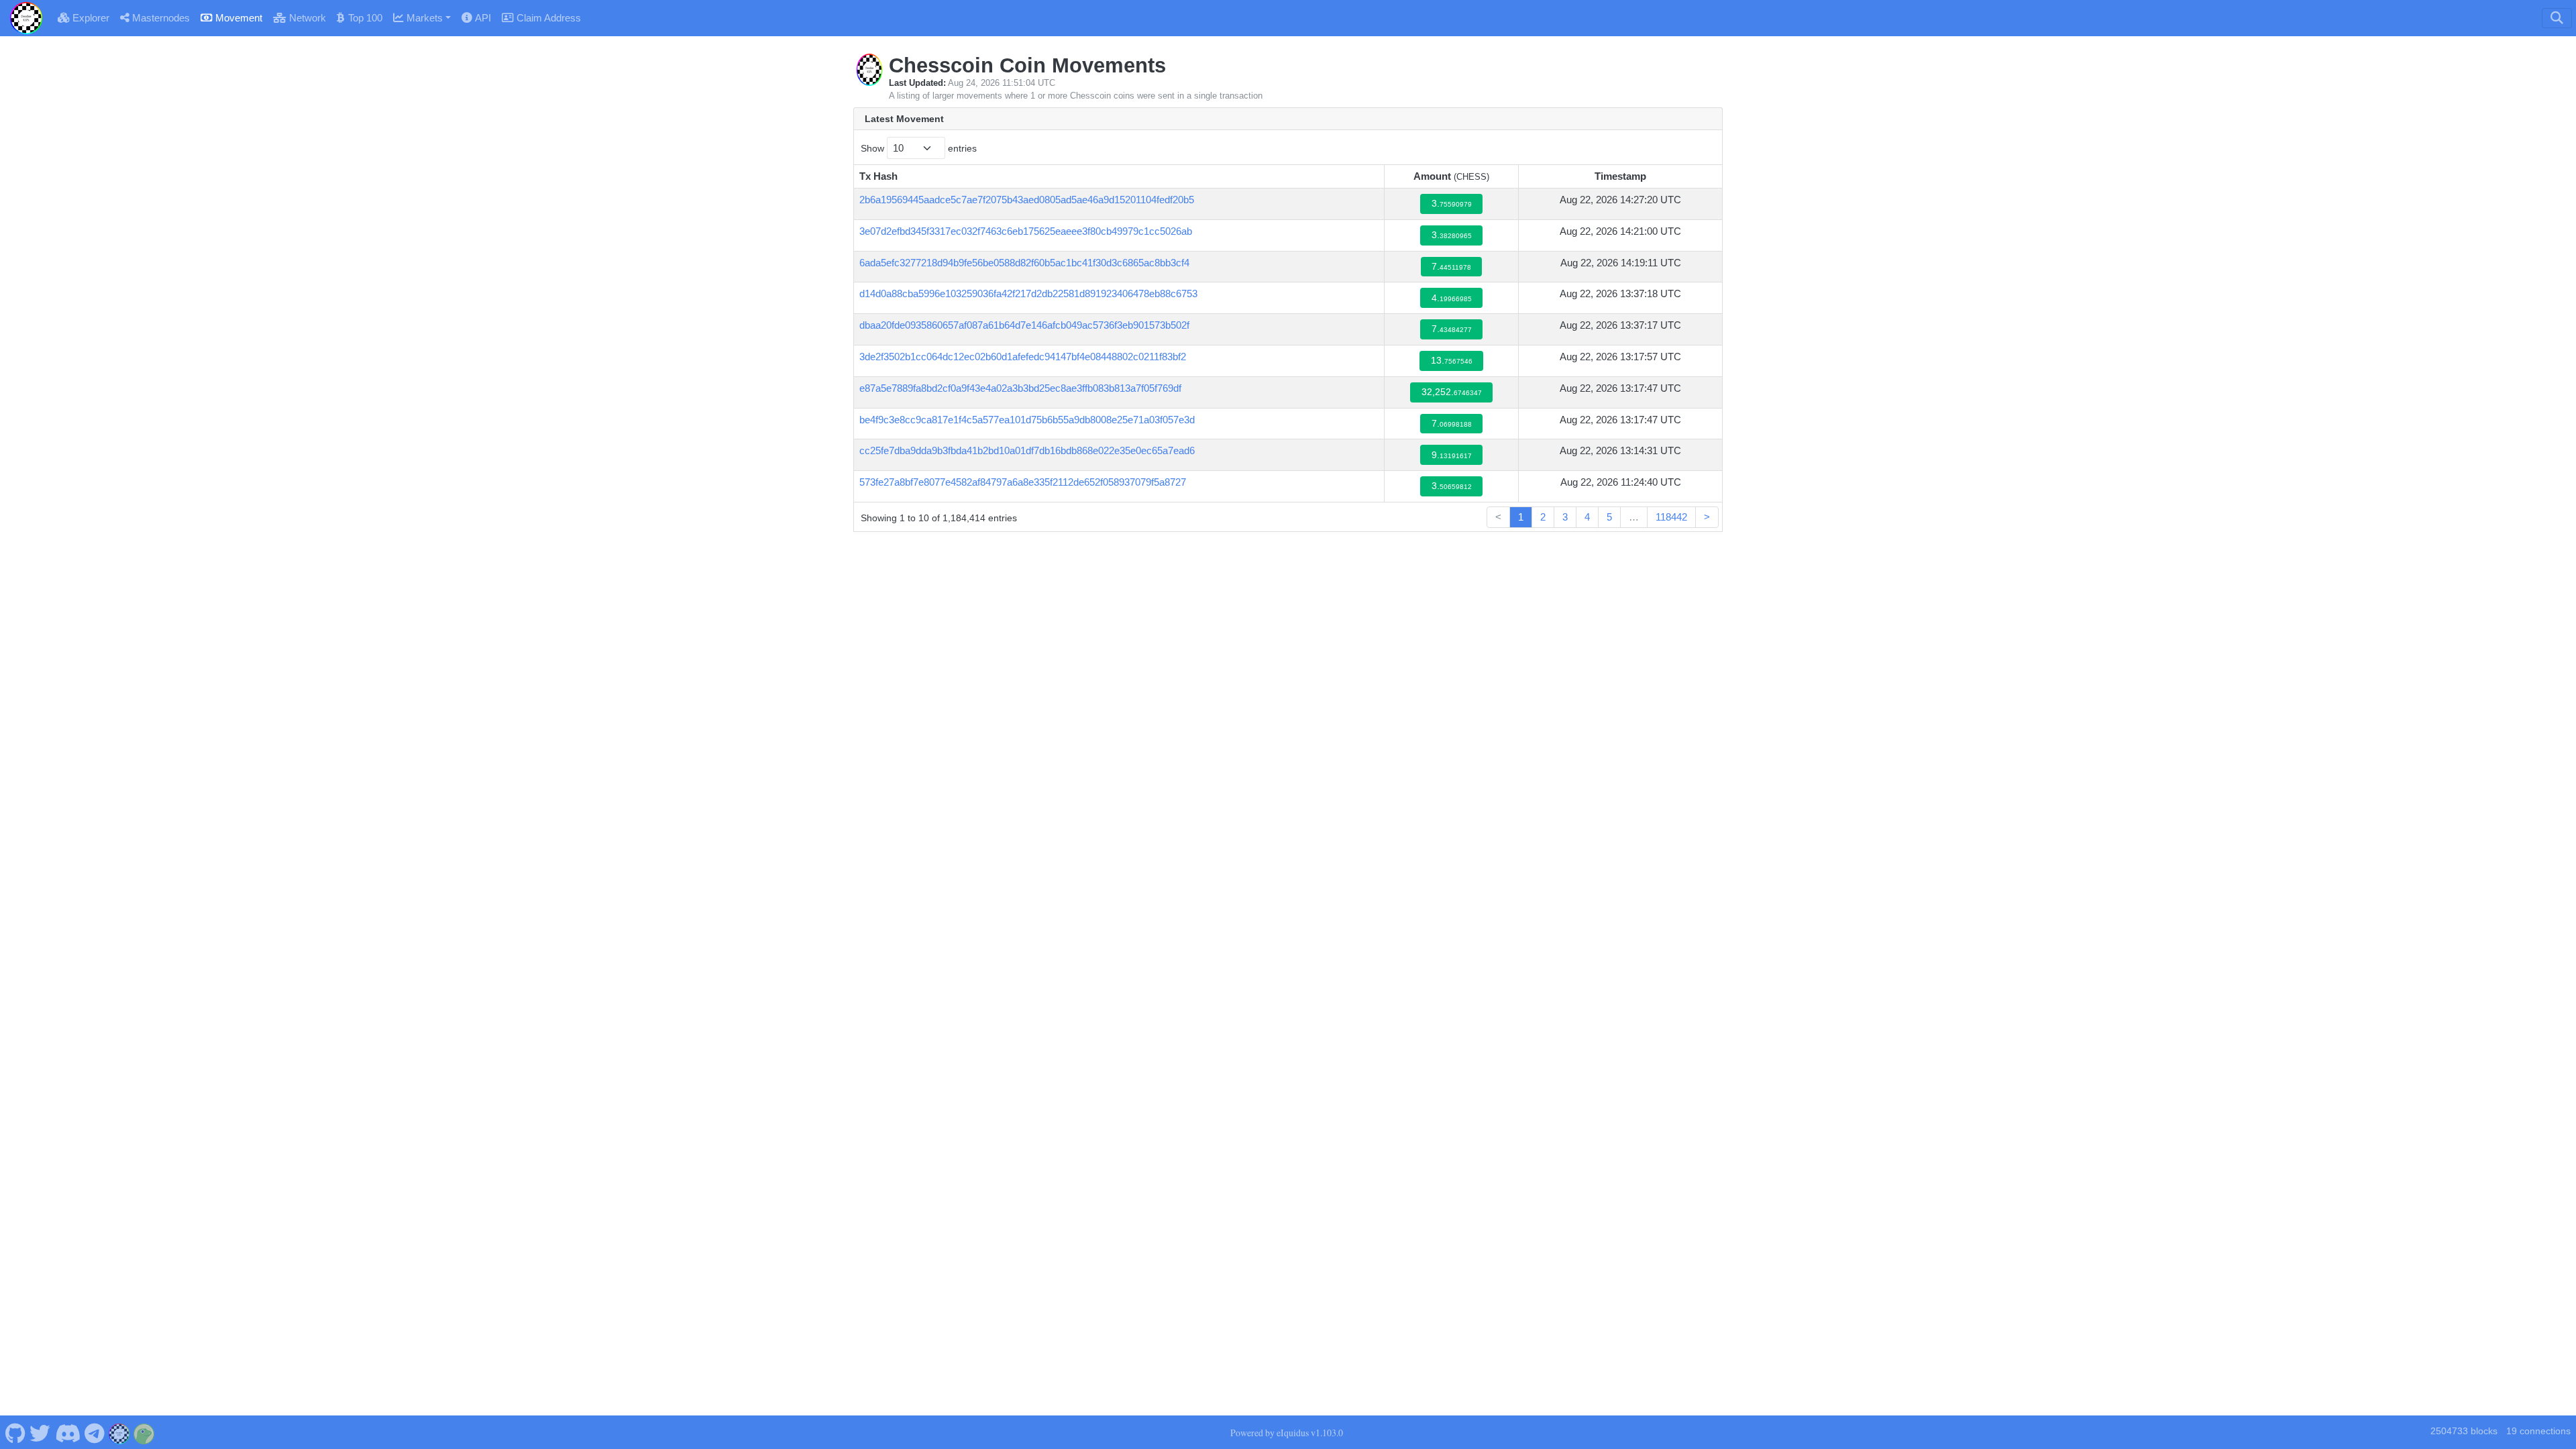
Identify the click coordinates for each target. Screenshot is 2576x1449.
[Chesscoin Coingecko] (144, 1432)
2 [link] (1543, 517)
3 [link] (1565, 517)
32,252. (1452, 392)
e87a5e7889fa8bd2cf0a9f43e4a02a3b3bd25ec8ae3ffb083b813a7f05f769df (1020, 388)
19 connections (2538, 1431)
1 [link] (1521, 517)
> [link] (1707, 517)
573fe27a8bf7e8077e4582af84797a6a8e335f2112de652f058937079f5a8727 (1023, 482)
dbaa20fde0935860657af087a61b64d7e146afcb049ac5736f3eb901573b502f (1024, 325)
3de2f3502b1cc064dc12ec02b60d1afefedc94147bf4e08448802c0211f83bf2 (1023, 357)
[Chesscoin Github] (15, 1432)
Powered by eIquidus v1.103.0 (1287, 1433)
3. (1452, 204)
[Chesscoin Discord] (67, 1432)
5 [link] (1609, 517)
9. (1452, 455)
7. (1451, 267)
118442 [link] (1671, 517)
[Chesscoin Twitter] (40, 1432)
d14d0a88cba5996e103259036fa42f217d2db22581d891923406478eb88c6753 (1028, 293)
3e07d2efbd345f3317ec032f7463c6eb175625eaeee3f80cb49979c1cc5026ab (1026, 231)
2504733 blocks (2464, 1431)
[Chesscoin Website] (119, 1432)
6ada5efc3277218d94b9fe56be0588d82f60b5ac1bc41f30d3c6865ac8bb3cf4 (1024, 263)
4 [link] (1587, 517)
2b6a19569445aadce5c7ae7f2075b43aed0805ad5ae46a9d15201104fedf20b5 (1027, 200)
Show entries (919, 148)
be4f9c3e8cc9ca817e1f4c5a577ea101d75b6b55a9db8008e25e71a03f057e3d (1027, 420)
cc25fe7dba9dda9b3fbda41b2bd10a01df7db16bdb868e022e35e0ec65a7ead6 (1027, 450)
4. (1452, 298)
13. (1452, 361)
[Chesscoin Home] (26, 18)
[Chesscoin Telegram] (95, 1432)
